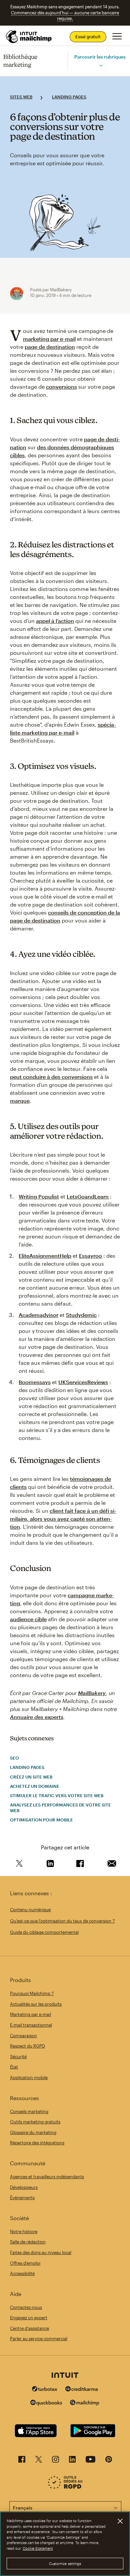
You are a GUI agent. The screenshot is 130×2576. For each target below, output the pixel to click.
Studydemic (81, 1315)
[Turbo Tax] (45, 2390)
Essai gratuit (88, 37)
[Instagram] (55, 2461)
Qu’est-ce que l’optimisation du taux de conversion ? (62, 1921)
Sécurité (18, 2057)
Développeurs (24, 2187)
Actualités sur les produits (36, 2004)
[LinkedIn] (72, 2461)
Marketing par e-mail (30, 2014)
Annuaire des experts (37, 1717)
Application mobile (29, 2077)
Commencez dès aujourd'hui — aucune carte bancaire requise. (65, 16)
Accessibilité (22, 2273)
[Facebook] (22, 2461)
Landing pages (69, 97)
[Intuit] (65, 2376)
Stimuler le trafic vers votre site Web (57, 1795)
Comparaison (23, 2036)
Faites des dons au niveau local (41, 2252)
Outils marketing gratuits (35, 2122)
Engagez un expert (29, 2318)
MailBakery (92, 1693)
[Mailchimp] (85, 2404)
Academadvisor (38, 1315)
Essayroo (90, 1256)
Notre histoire (24, 2231)
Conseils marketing (29, 2111)
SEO (14, 1758)
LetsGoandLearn (88, 1196)
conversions (61, 387)
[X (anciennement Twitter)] (39, 2461)
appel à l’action (55, 621)
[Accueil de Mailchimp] (29, 37)
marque (20, 1101)
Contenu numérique (30, 1910)
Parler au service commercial (39, 2339)
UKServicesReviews (83, 1382)
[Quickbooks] (46, 2404)
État (14, 2067)
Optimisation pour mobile (41, 1820)
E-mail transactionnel (31, 2025)
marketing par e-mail (49, 339)
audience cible (28, 1619)
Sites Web (21, 97)
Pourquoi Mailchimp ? (32, 1993)
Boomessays (35, 1382)
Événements (22, 2198)
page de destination (50, 347)
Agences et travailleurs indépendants (47, 2177)
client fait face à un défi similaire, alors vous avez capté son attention (63, 1519)
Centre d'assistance (29, 2328)
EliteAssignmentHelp (45, 1256)
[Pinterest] (109, 2461)
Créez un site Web (31, 1777)
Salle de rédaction (28, 2242)
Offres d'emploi (25, 2263)
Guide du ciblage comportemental (44, 1932)
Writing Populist (39, 1196)
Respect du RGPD (27, 2046)
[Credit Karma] (82, 2390)
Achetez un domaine (35, 1786)
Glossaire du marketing (33, 2132)
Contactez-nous (26, 2307)
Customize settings (65, 2564)
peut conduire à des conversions (51, 1077)
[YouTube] (90, 2461)
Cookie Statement (38, 2548)
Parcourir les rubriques (100, 57)
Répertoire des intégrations (37, 2143)
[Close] (120, 2521)
